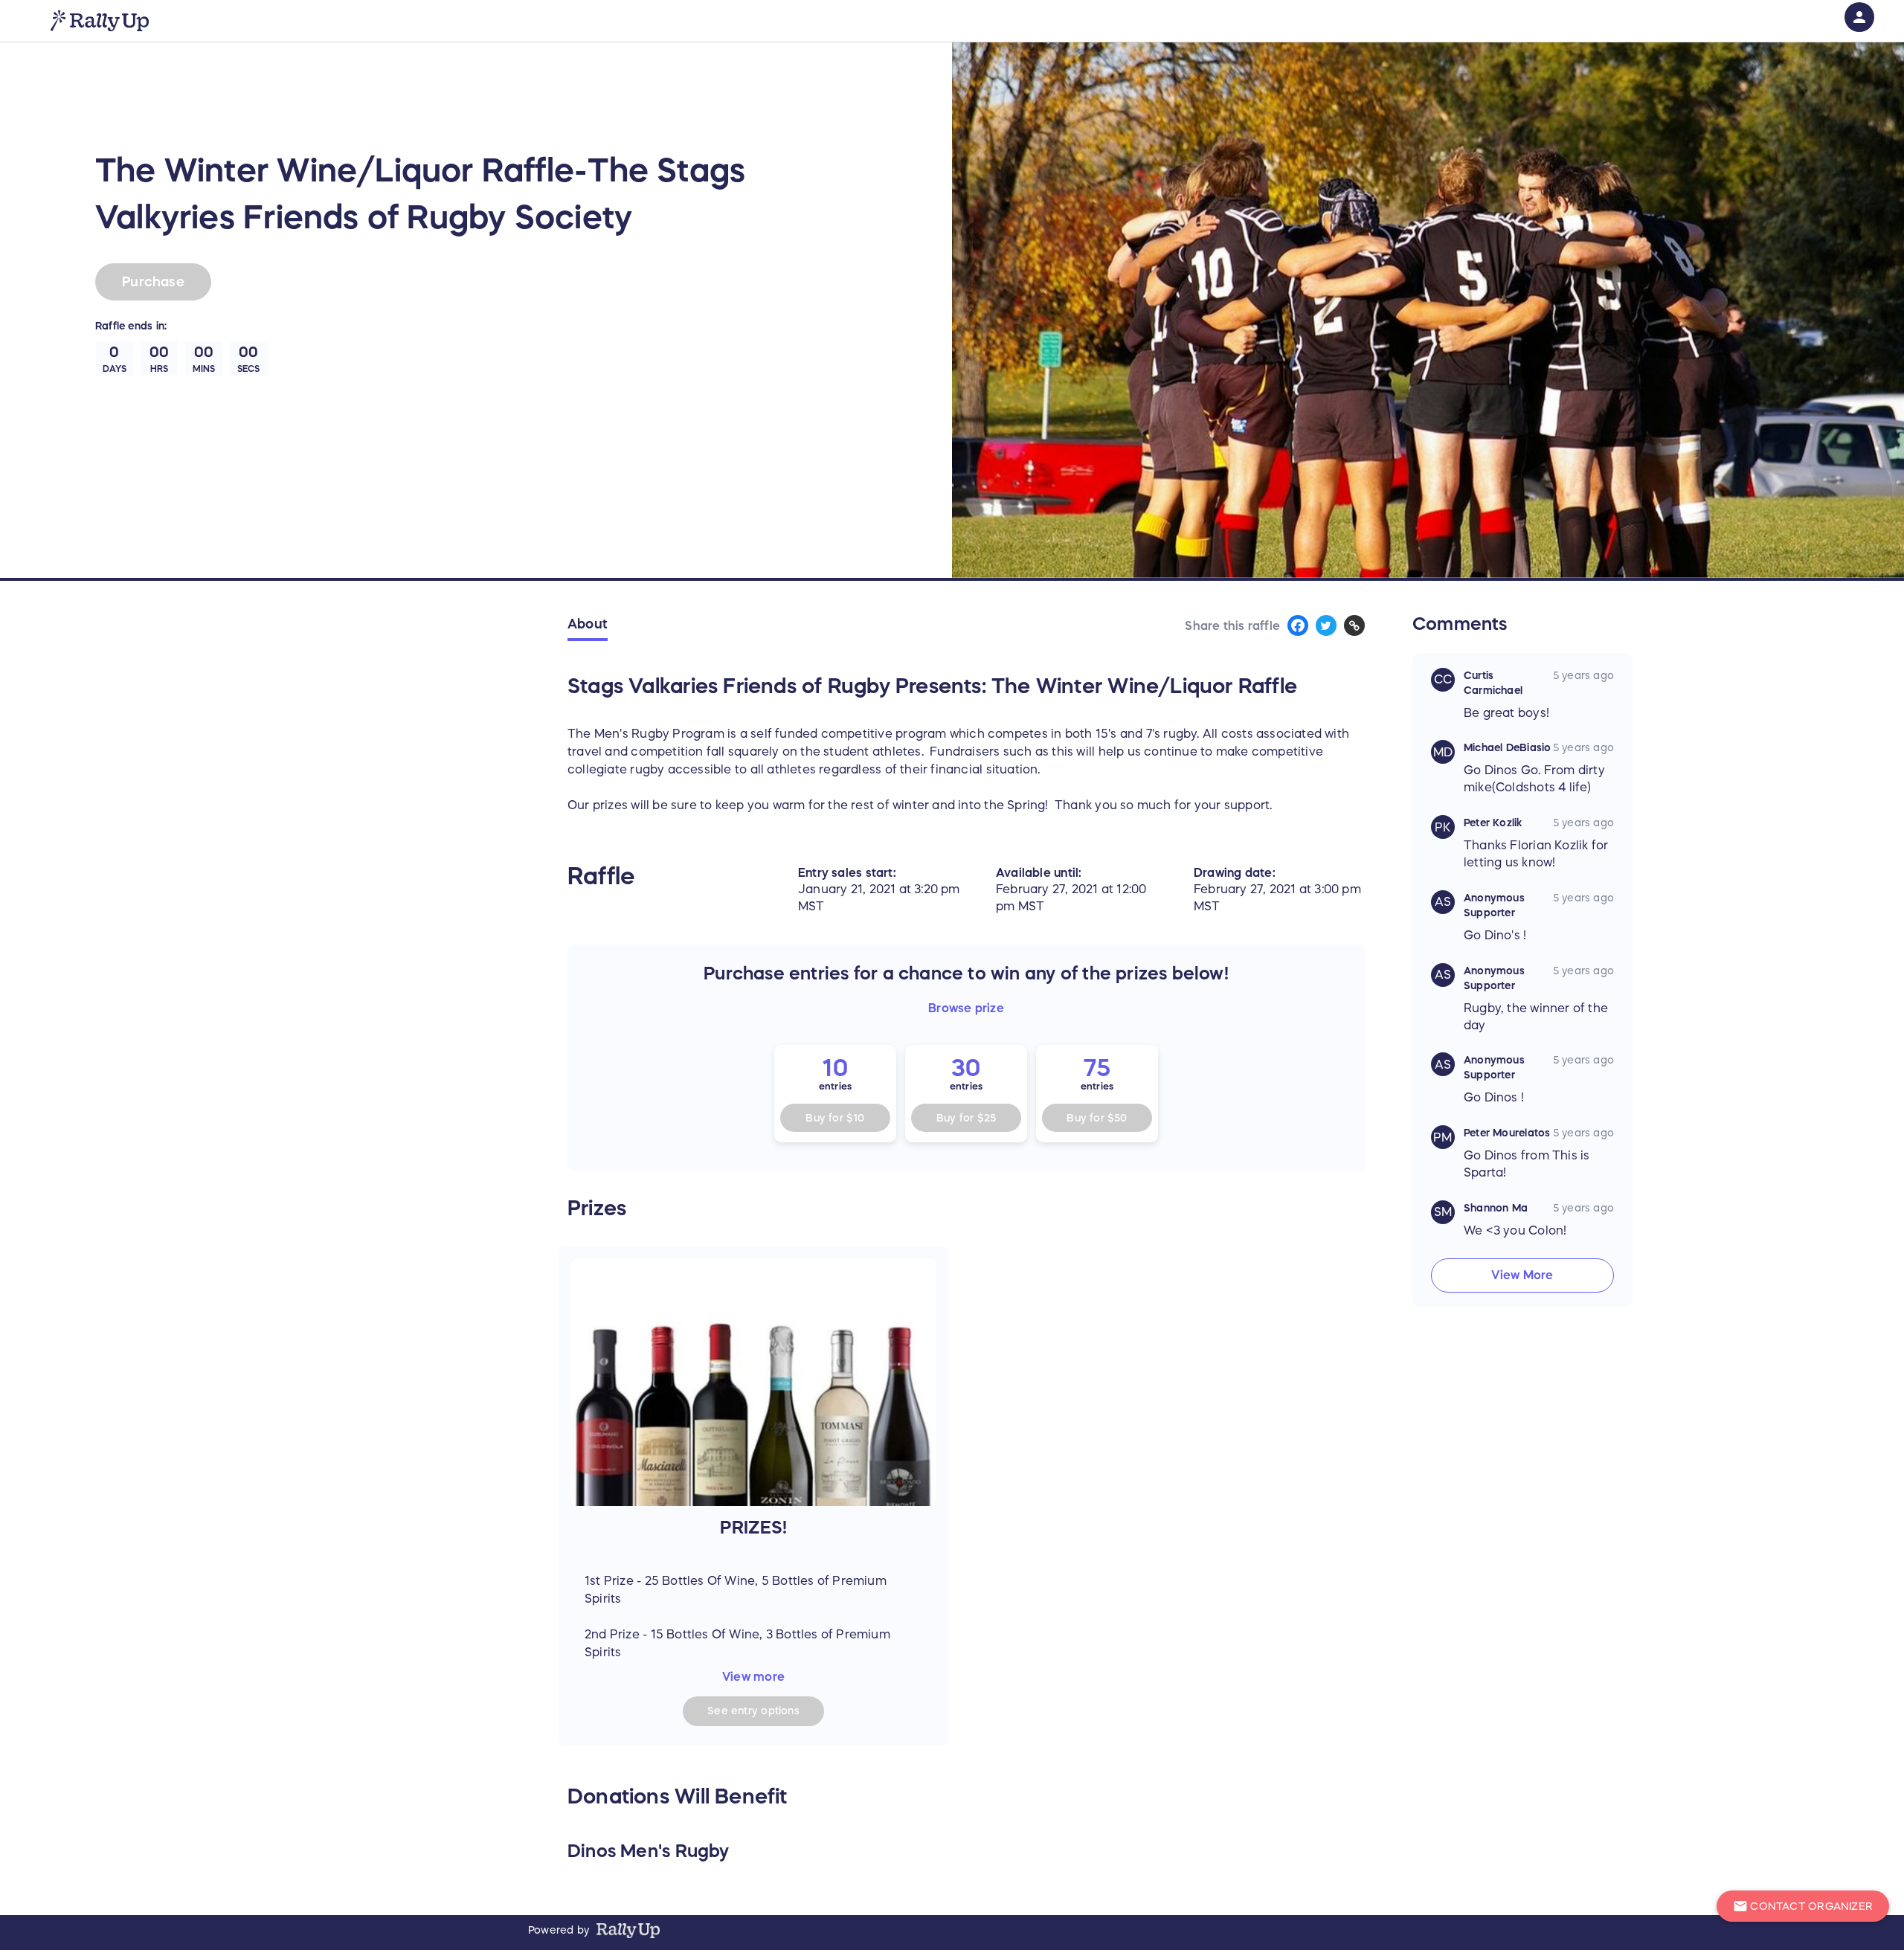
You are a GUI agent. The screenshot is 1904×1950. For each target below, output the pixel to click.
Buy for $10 (835, 1118)
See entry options (753, 1711)
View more (753, 1676)
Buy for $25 (966, 1118)
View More (1522, 1275)
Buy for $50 (1097, 1118)
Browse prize (966, 1008)
